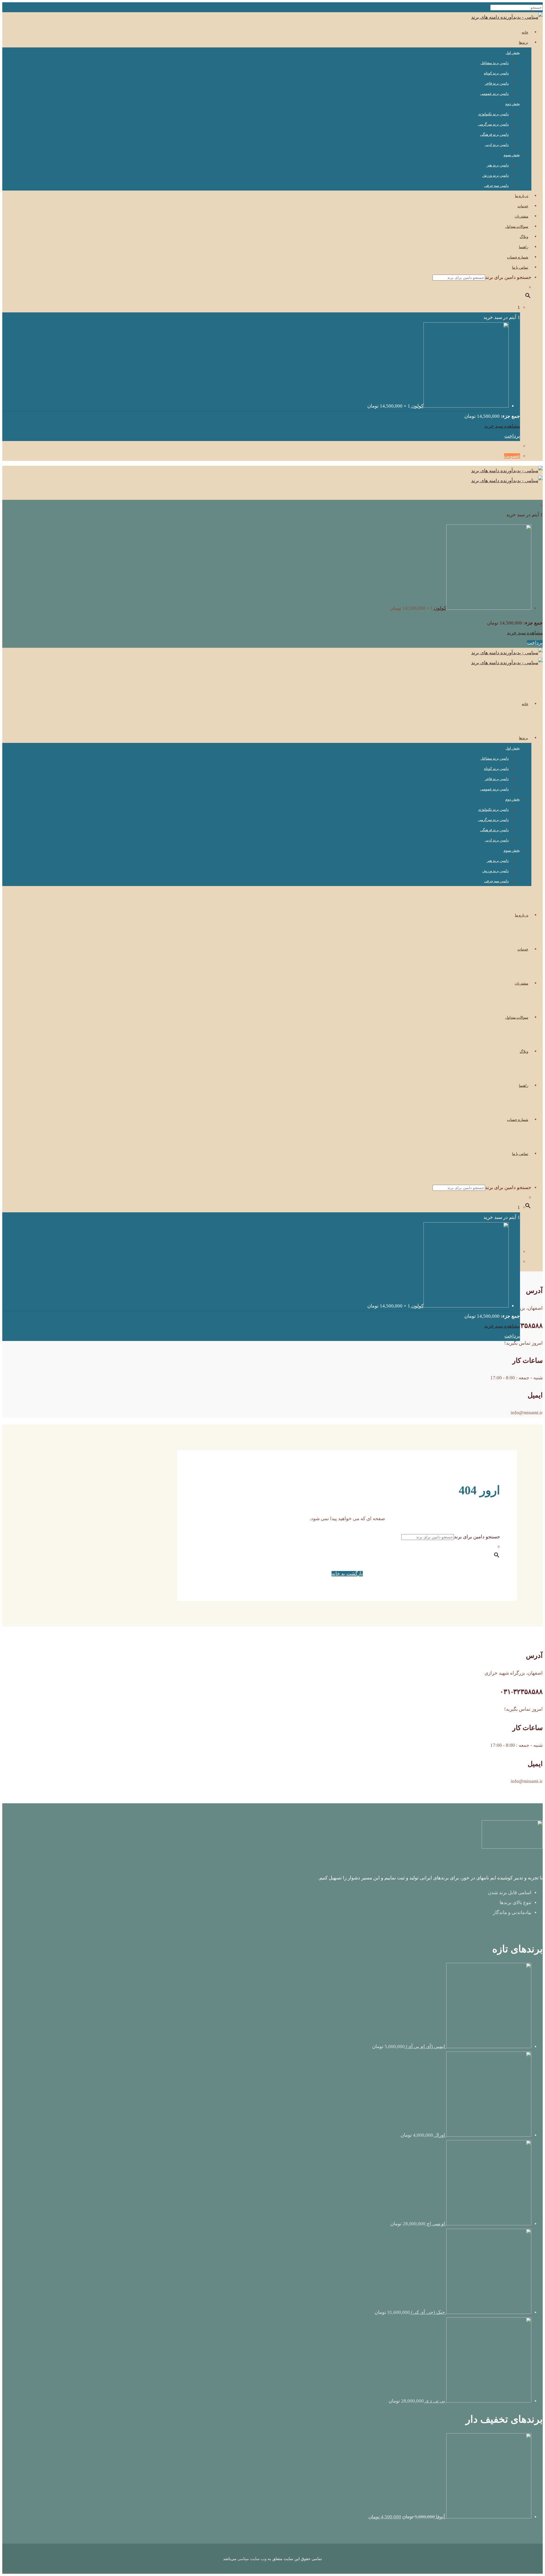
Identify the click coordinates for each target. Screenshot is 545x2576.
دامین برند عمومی (494, 94)
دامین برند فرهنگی (494, 134)
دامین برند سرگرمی (493, 124)
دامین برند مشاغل (495, 63)
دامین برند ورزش (495, 175)
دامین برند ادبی (497, 145)
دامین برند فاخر (497, 83)
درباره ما (522, 196)
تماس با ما (520, 267)
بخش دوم (513, 104)
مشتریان (521, 216)
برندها (524, 42)
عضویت (512, 456)
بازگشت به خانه (347, 1574)
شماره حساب (518, 257)
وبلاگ (524, 237)
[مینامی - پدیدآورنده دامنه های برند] (507, 17)
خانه (525, 32)
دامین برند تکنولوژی (493, 114)
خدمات (523, 206)
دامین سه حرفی (496, 186)
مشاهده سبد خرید (502, 426)
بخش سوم (512, 155)
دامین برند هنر (498, 165)
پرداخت (512, 436)
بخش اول (513, 53)
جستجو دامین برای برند (508, 277)
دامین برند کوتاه (496, 73)
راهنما (524, 247)
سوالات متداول (517, 226)
